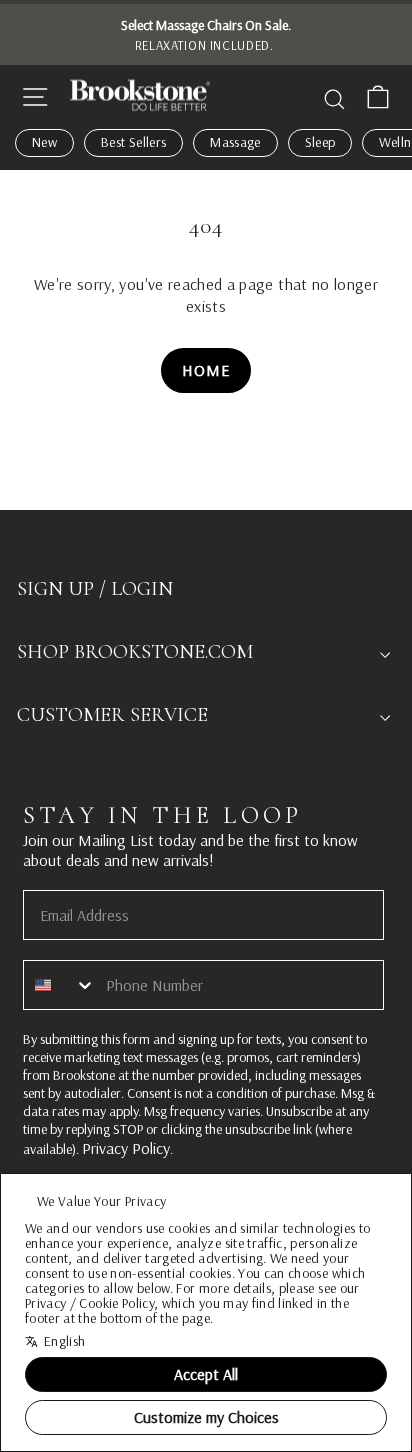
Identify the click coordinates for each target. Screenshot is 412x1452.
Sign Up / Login (95, 589)
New (44, 142)
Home (205, 370)
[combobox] (60, 985)
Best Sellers (133, 142)
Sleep (320, 142)
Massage (235, 142)
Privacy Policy (126, 1148)
